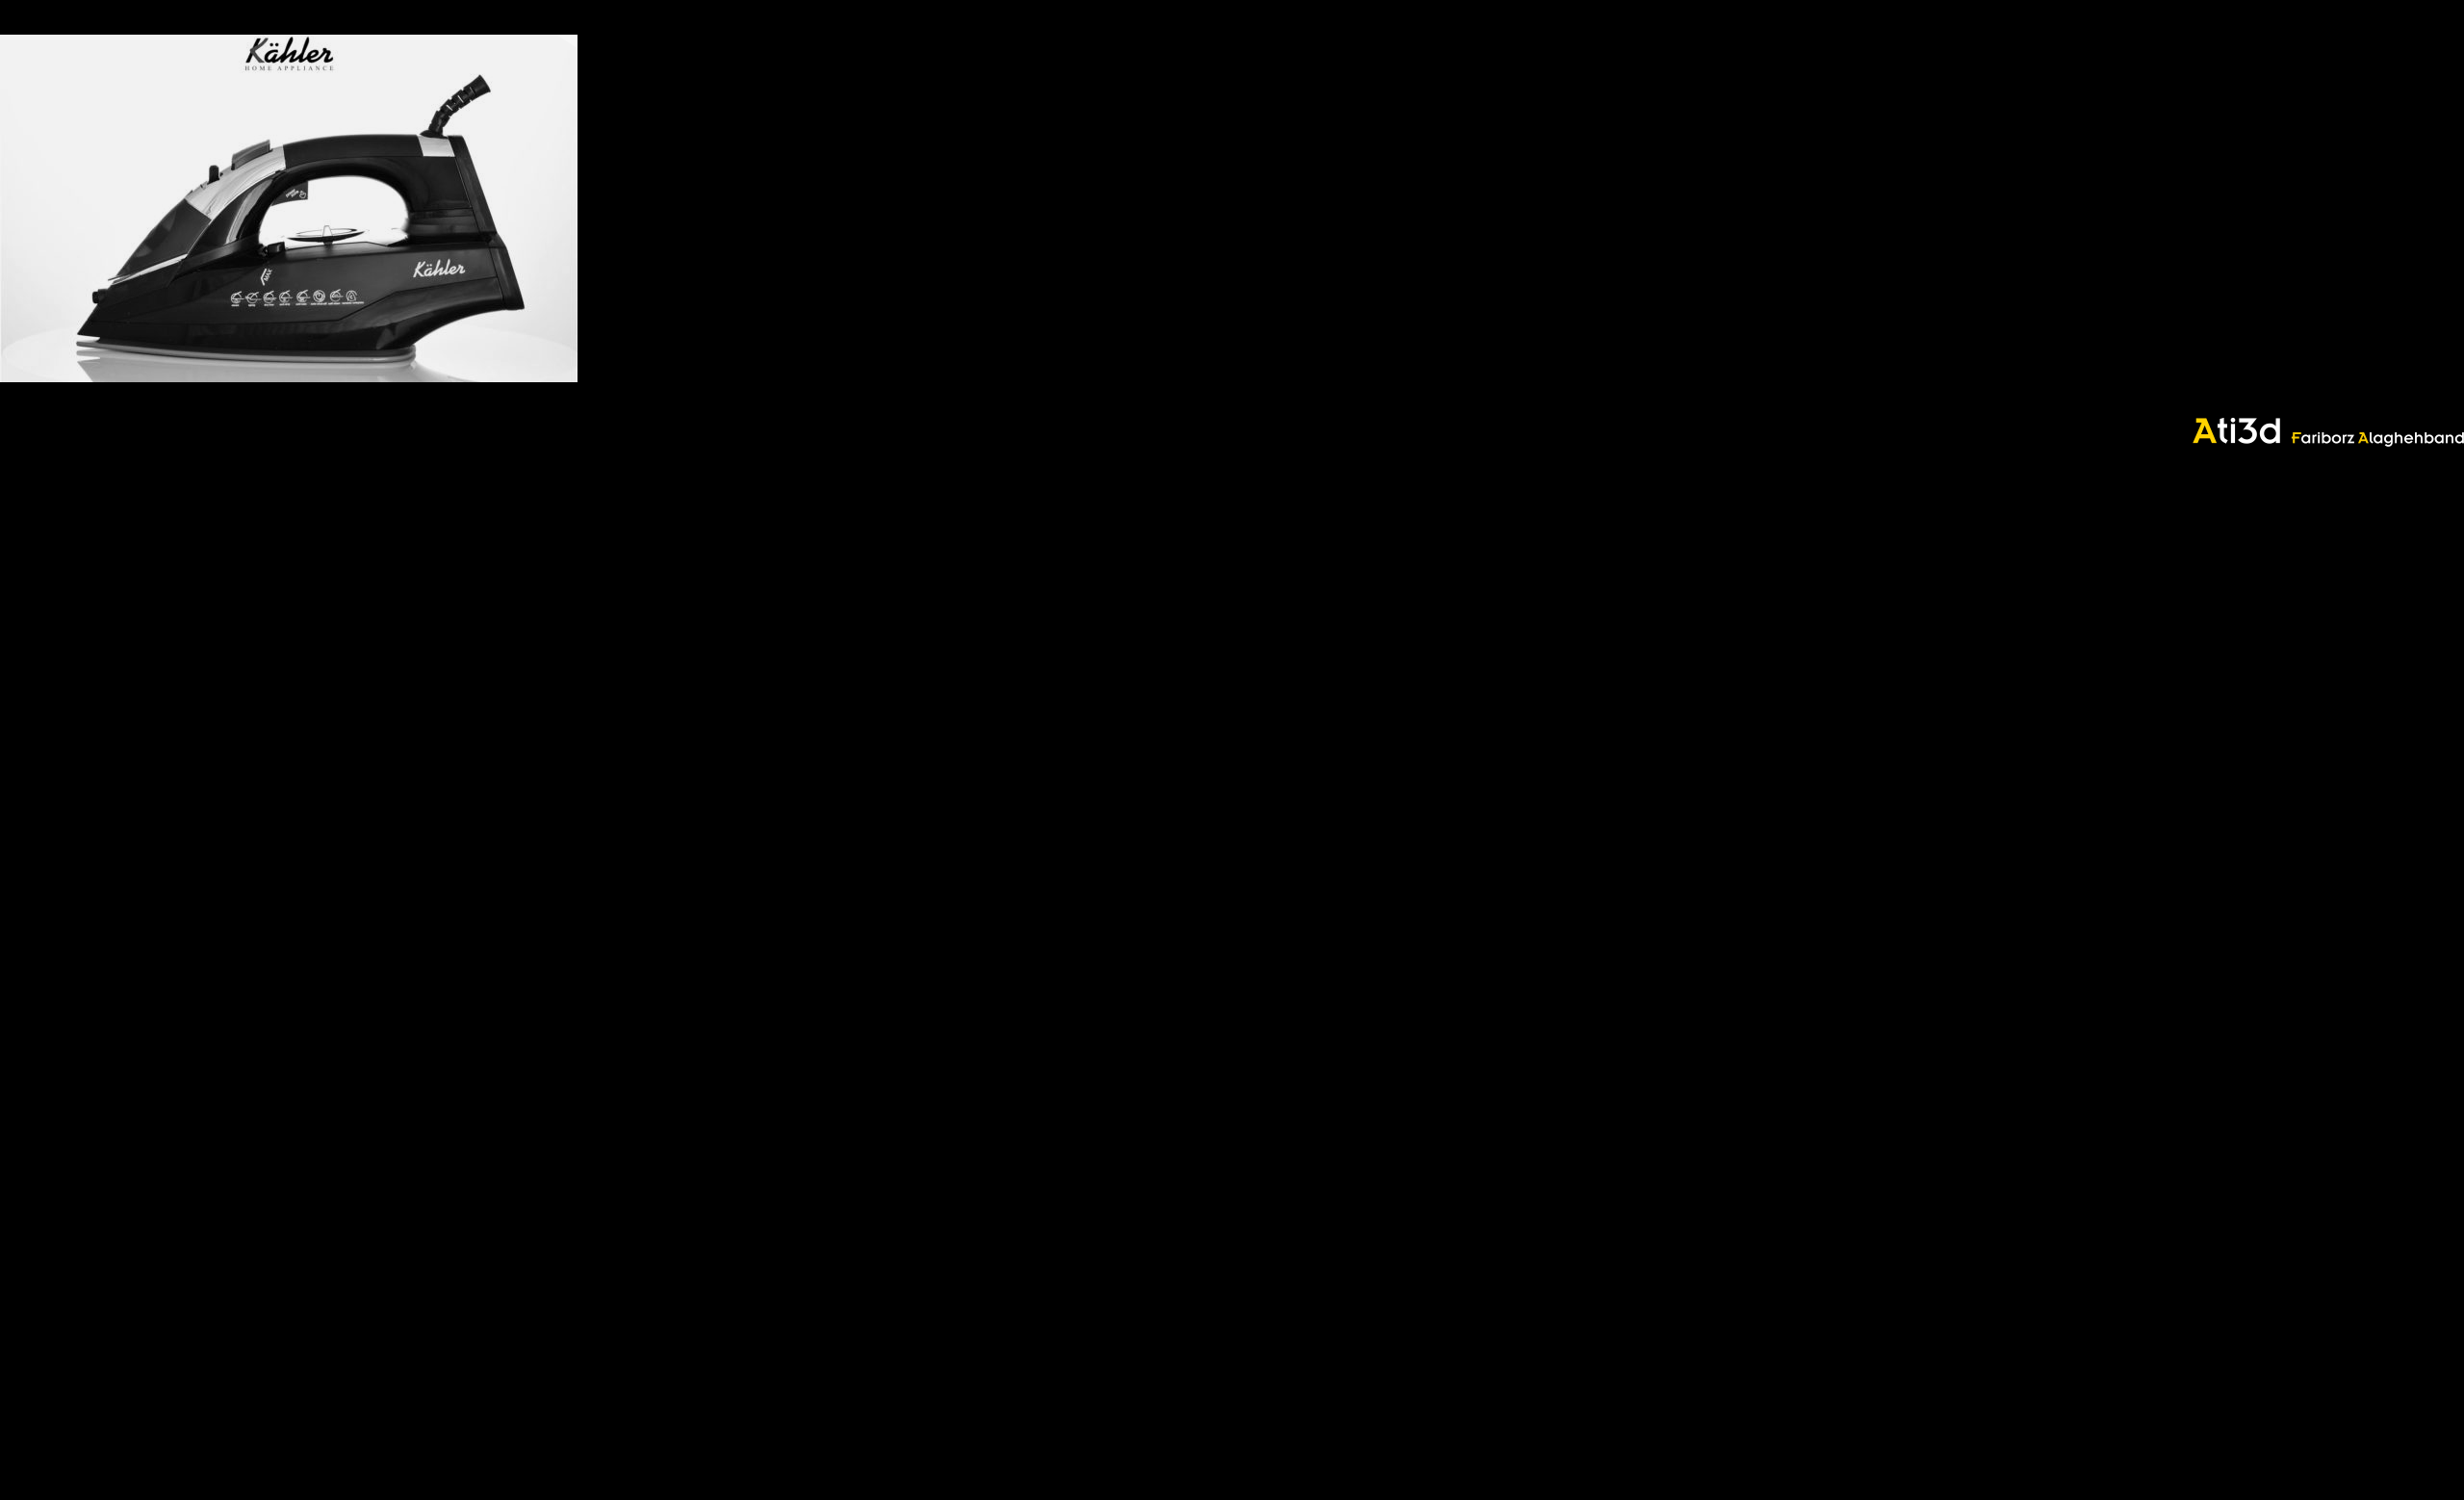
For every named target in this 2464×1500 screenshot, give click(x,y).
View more (289, 208)
